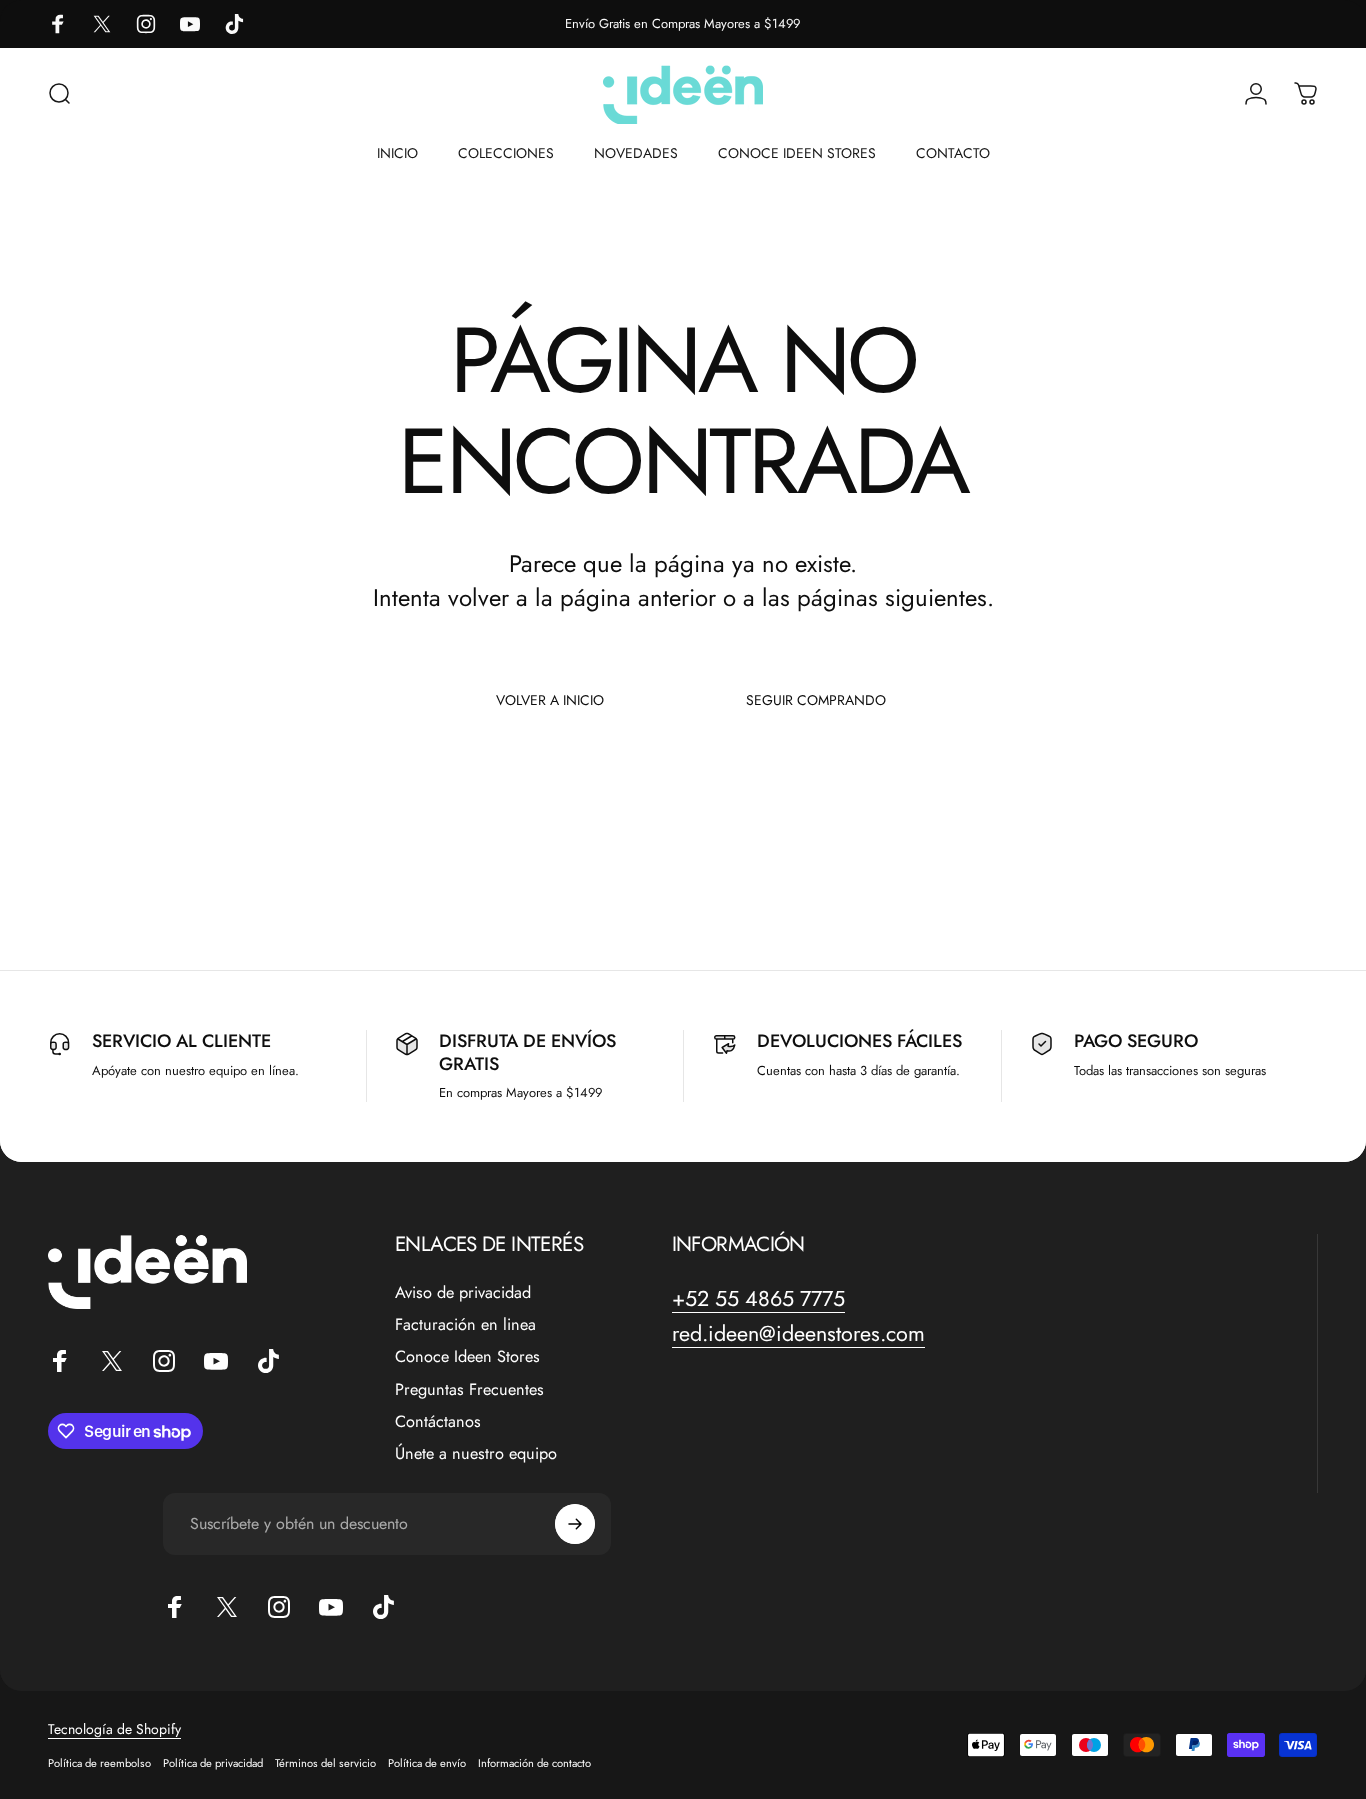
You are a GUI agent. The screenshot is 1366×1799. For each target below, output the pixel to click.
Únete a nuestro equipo (476, 1455)
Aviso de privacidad (463, 1293)
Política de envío (427, 1763)
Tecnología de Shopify (114, 1729)
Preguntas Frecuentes (469, 1390)
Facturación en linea (465, 1325)
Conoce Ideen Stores (467, 1358)
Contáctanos (438, 1422)
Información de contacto (534, 1763)
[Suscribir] (575, 1524)
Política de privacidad (213, 1763)
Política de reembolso (99, 1763)
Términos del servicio (325, 1763)
